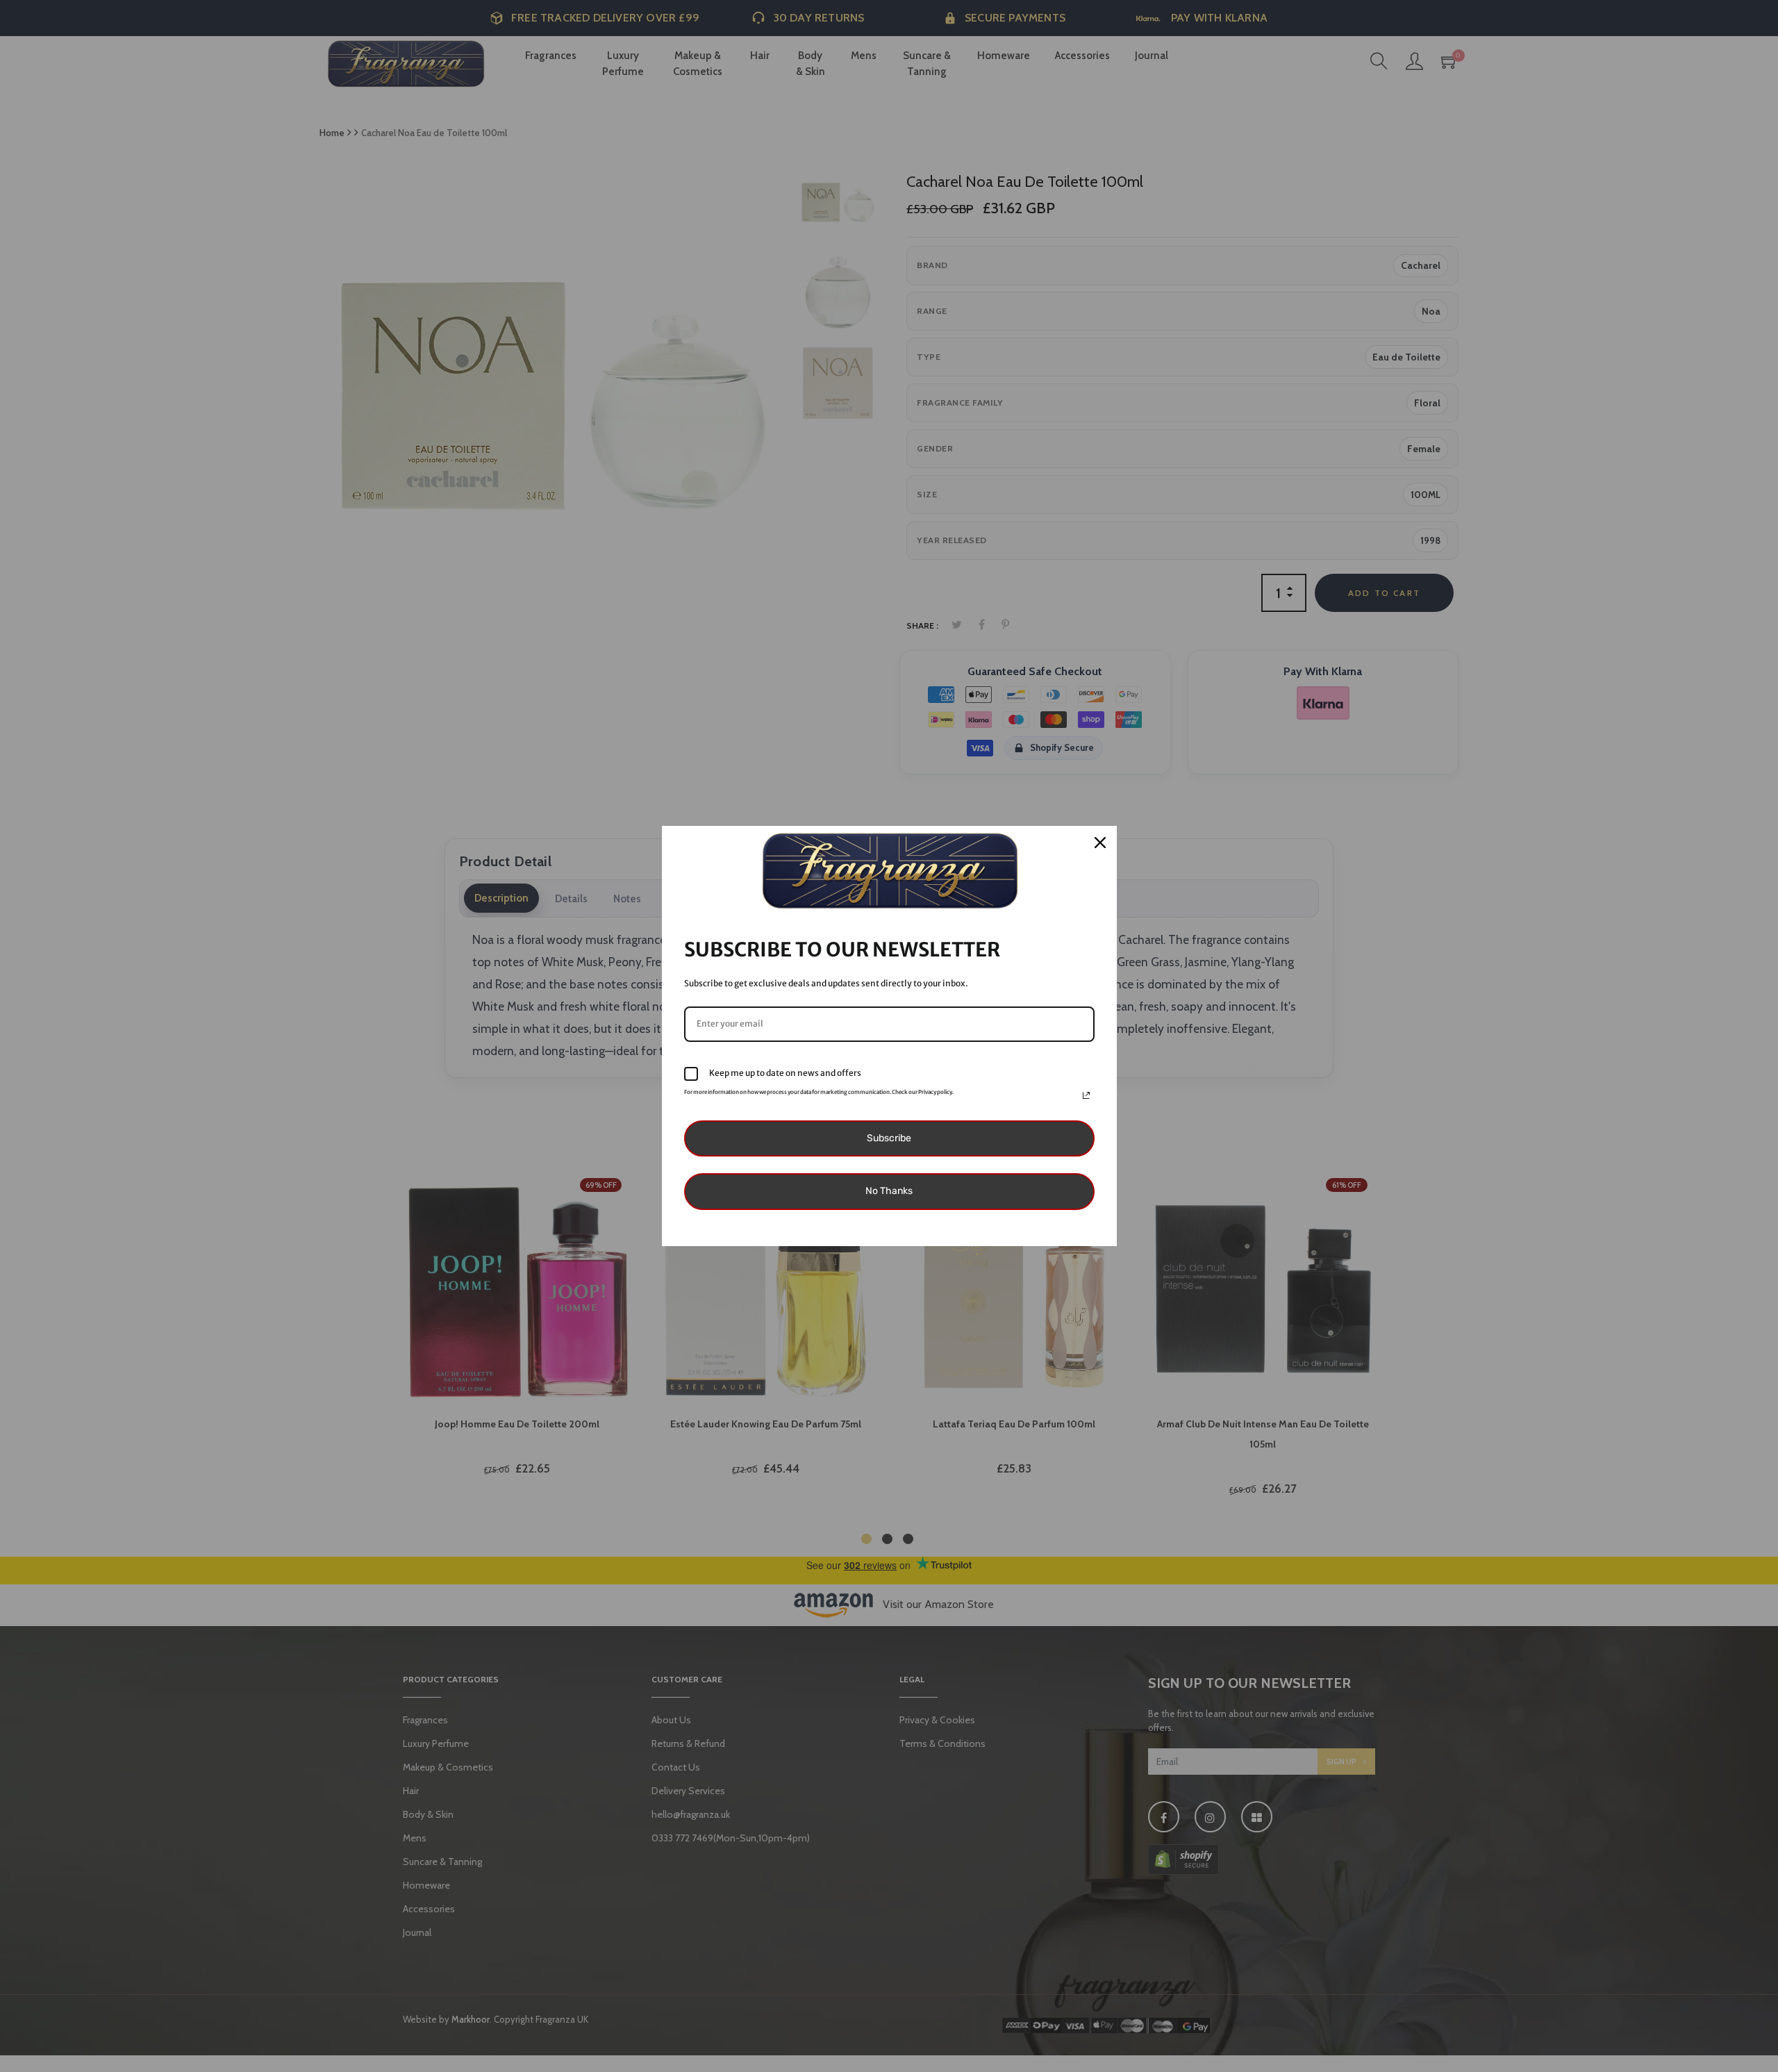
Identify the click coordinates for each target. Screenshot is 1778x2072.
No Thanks (889, 1191)
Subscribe (889, 1138)
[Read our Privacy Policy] (1086, 1095)
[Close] (1100, 843)
